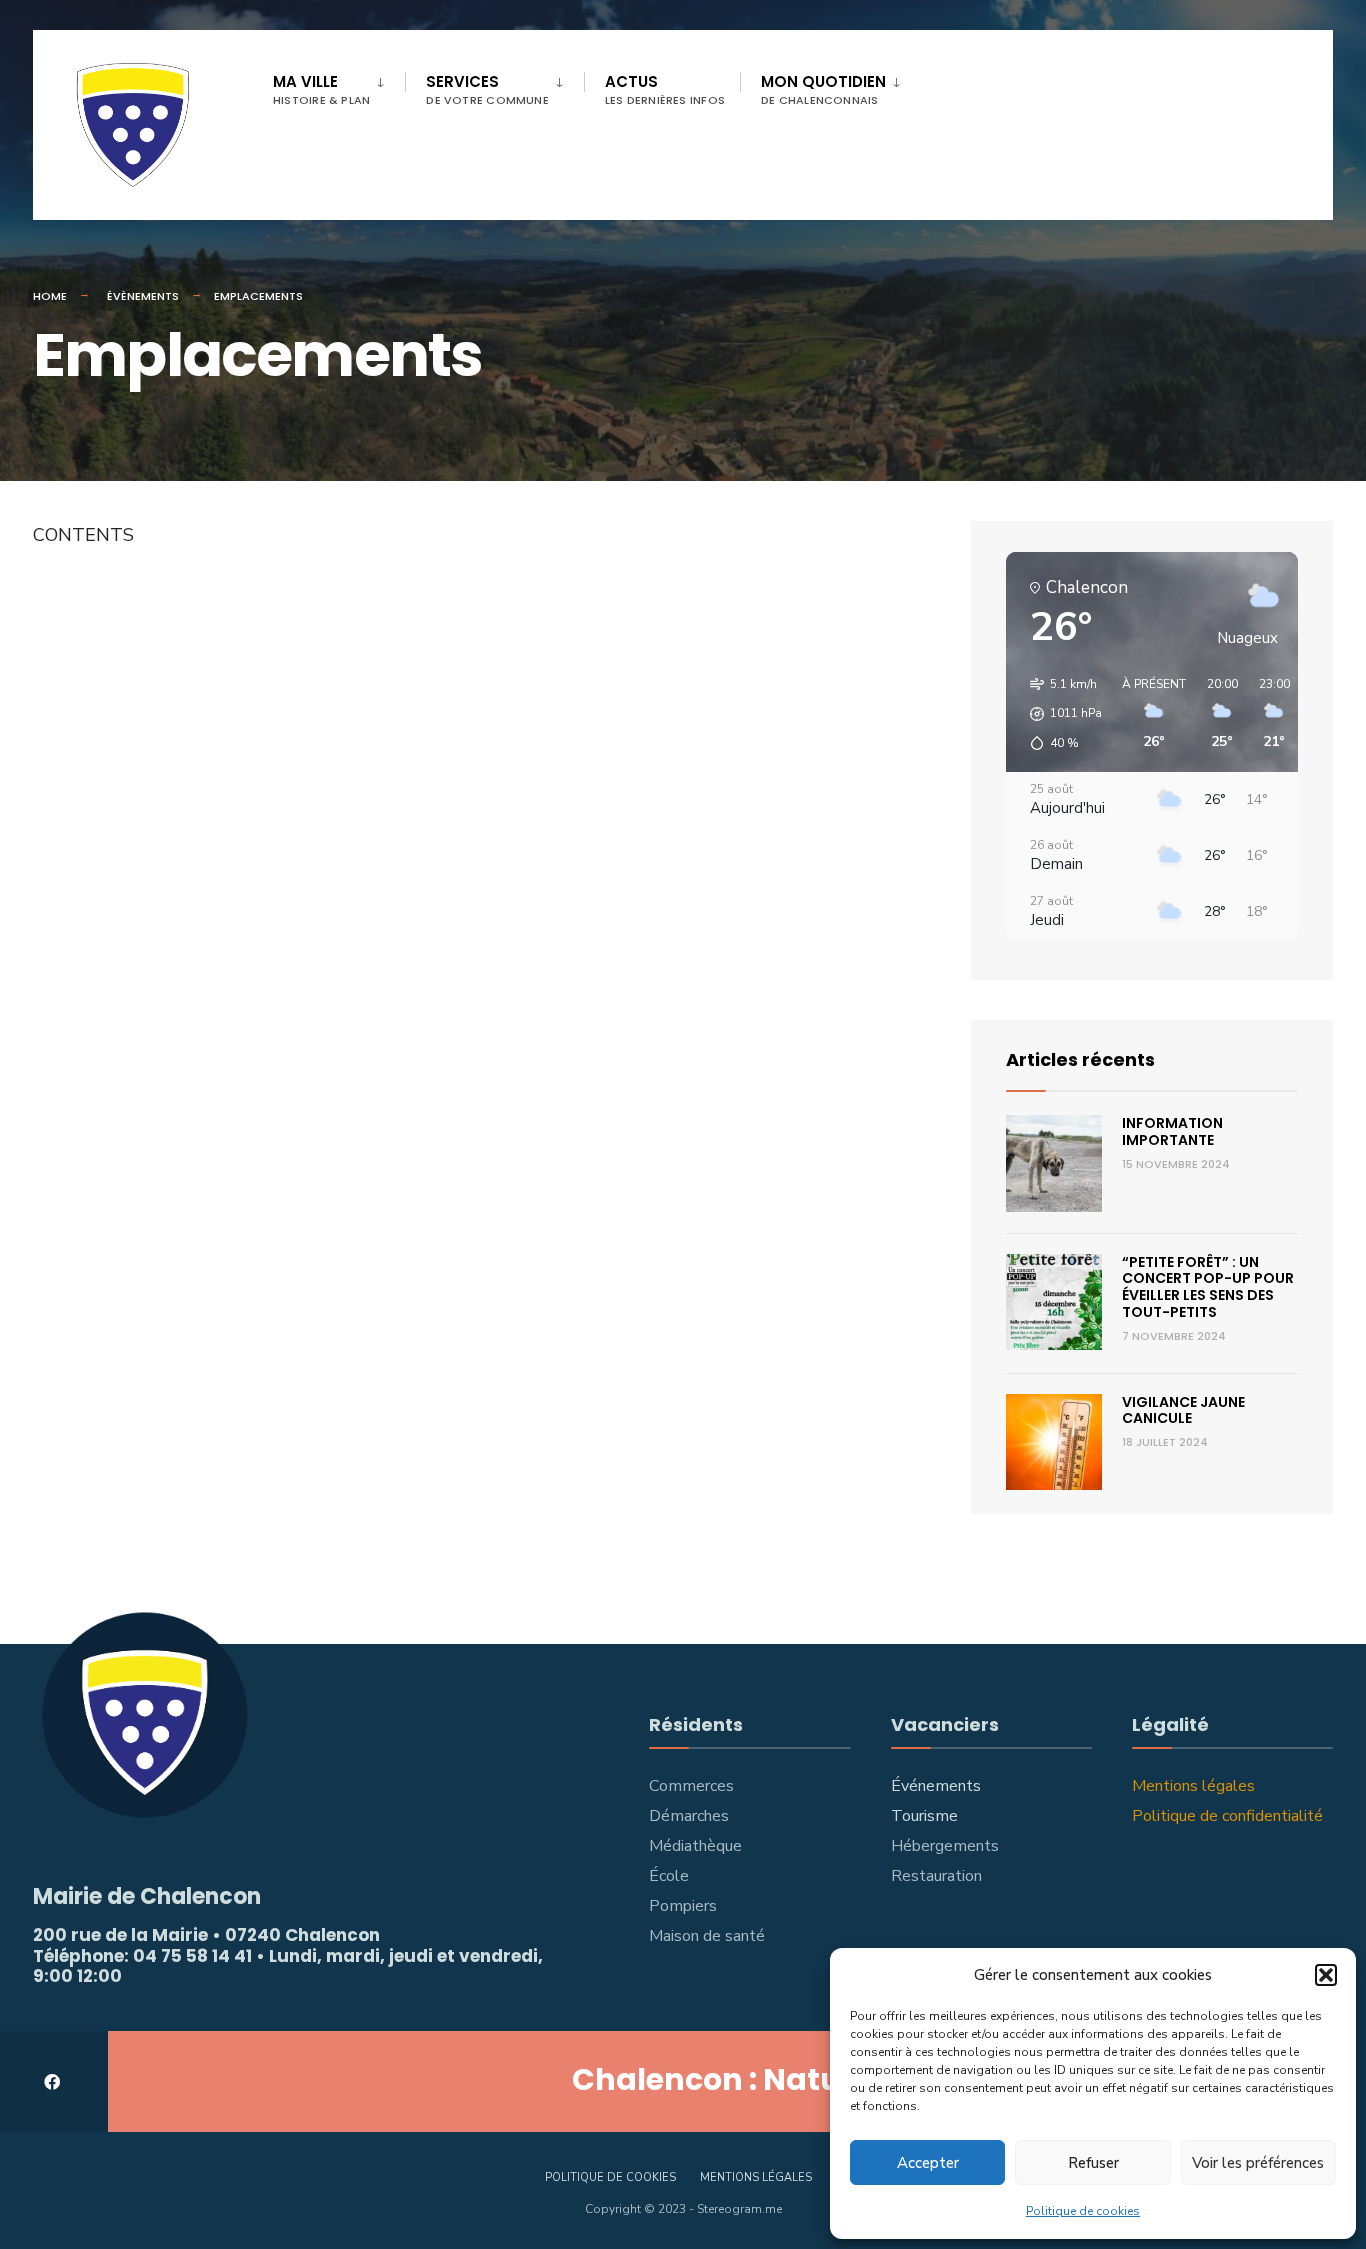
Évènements (143, 296)
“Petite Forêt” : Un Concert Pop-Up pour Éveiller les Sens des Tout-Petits (1208, 1287)
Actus (665, 89)
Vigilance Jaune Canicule (1183, 1410)
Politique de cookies (1083, 2211)
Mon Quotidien (823, 89)
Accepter (928, 2163)
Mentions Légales (756, 2177)
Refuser (1093, 2163)
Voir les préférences (1258, 2163)
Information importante (1172, 1131)
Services (487, 89)
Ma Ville (321, 89)
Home (50, 296)
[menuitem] (339, 86)
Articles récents (1080, 1059)
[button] (1326, 1975)
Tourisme (924, 1816)
